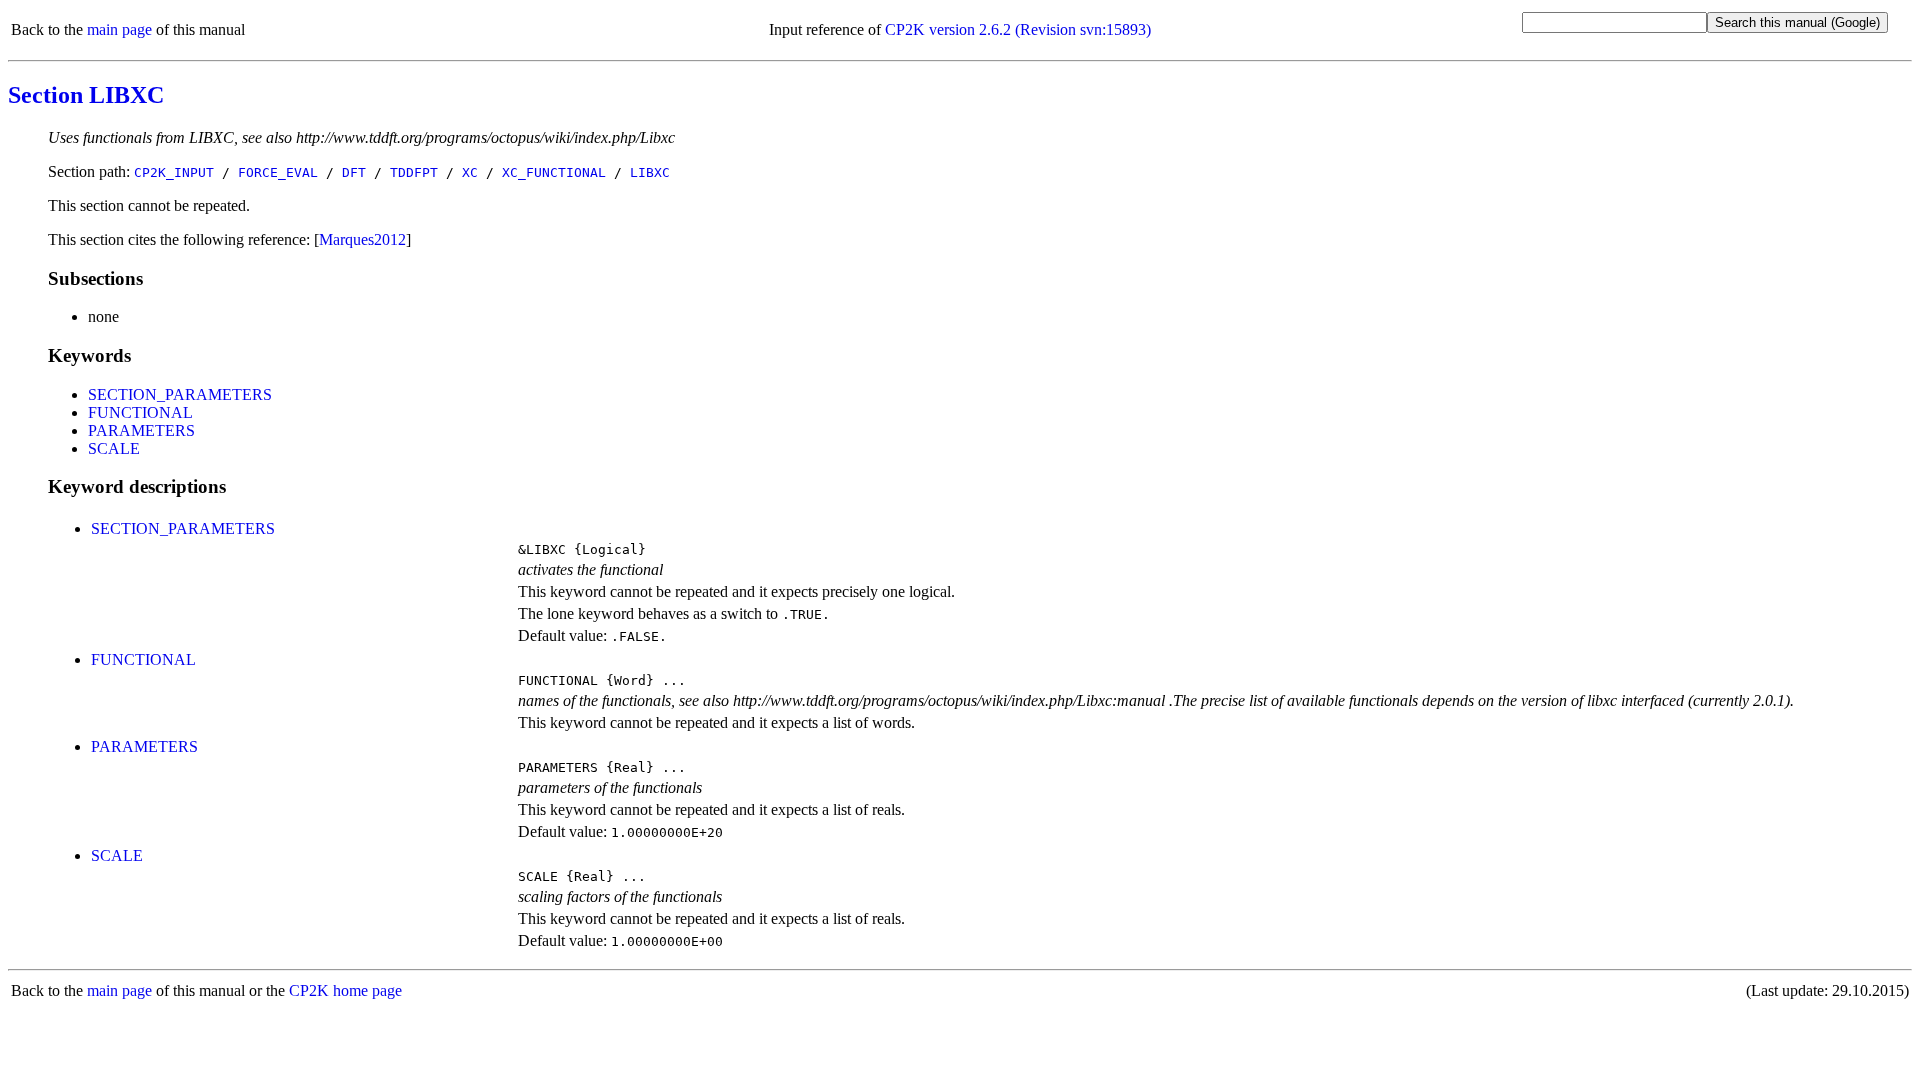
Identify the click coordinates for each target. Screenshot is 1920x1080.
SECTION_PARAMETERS (180, 394)
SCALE (114, 448)
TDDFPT (414, 172)
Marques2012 (362, 239)
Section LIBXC (86, 95)
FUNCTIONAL (140, 412)
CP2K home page (345, 990)
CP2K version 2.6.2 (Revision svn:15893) (1018, 29)
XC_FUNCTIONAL (554, 172)
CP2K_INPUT (174, 172)
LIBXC (650, 172)
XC (470, 172)
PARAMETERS (141, 430)
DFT (354, 172)
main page (119, 29)
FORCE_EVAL (278, 172)
